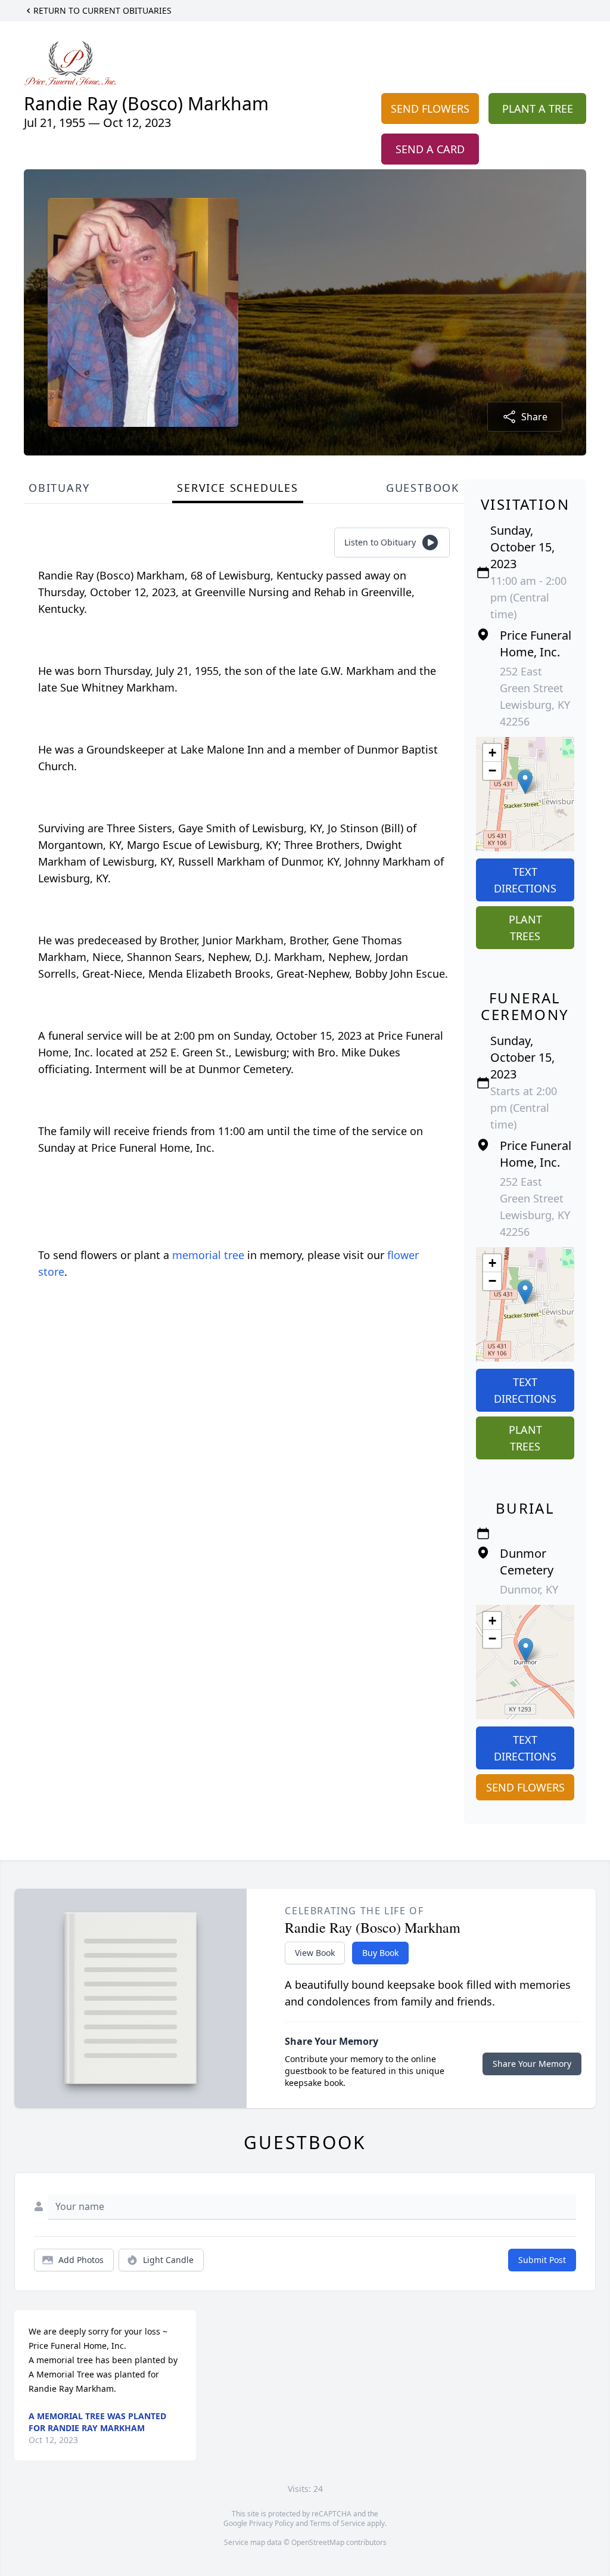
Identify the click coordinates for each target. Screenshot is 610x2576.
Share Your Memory (532, 2064)
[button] (525, 782)
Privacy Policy (271, 2523)
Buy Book (380, 1953)
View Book (315, 1953)
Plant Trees (525, 928)
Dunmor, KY (529, 1589)
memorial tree (208, 1255)
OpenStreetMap (318, 2542)
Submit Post (542, 2260)
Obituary (59, 488)
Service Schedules (238, 488)
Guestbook (423, 488)
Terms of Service (337, 2523)
